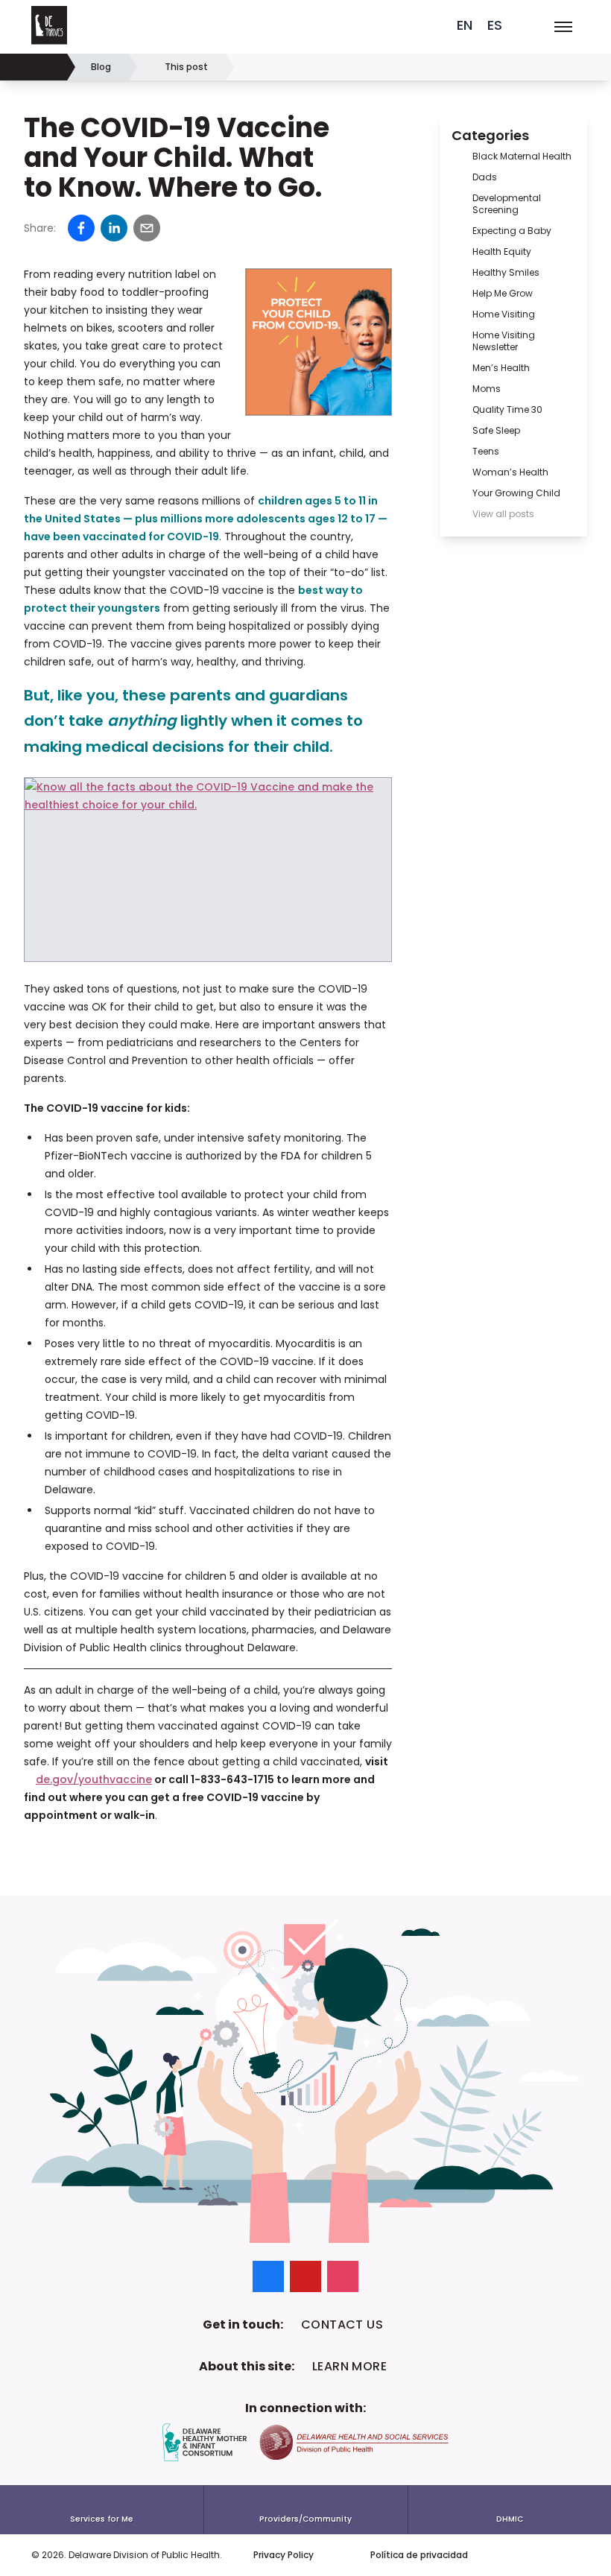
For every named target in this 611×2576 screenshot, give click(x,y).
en (465, 25)
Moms (487, 389)
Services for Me (102, 2519)
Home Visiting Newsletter (504, 341)
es (495, 25)
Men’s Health (501, 368)
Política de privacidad (419, 2555)
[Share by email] (147, 228)
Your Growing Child (516, 493)
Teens (486, 451)
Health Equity (502, 251)
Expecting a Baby (512, 231)
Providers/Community (305, 2519)
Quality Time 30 (507, 409)
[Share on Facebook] (81, 228)
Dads (485, 177)
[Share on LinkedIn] (114, 228)
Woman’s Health (510, 472)
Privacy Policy (284, 2555)
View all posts (503, 514)
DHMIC (510, 2519)
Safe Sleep (496, 430)
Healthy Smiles (506, 272)
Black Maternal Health (522, 156)
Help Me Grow (503, 293)
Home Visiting (504, 314)
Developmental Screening (507, 204)
